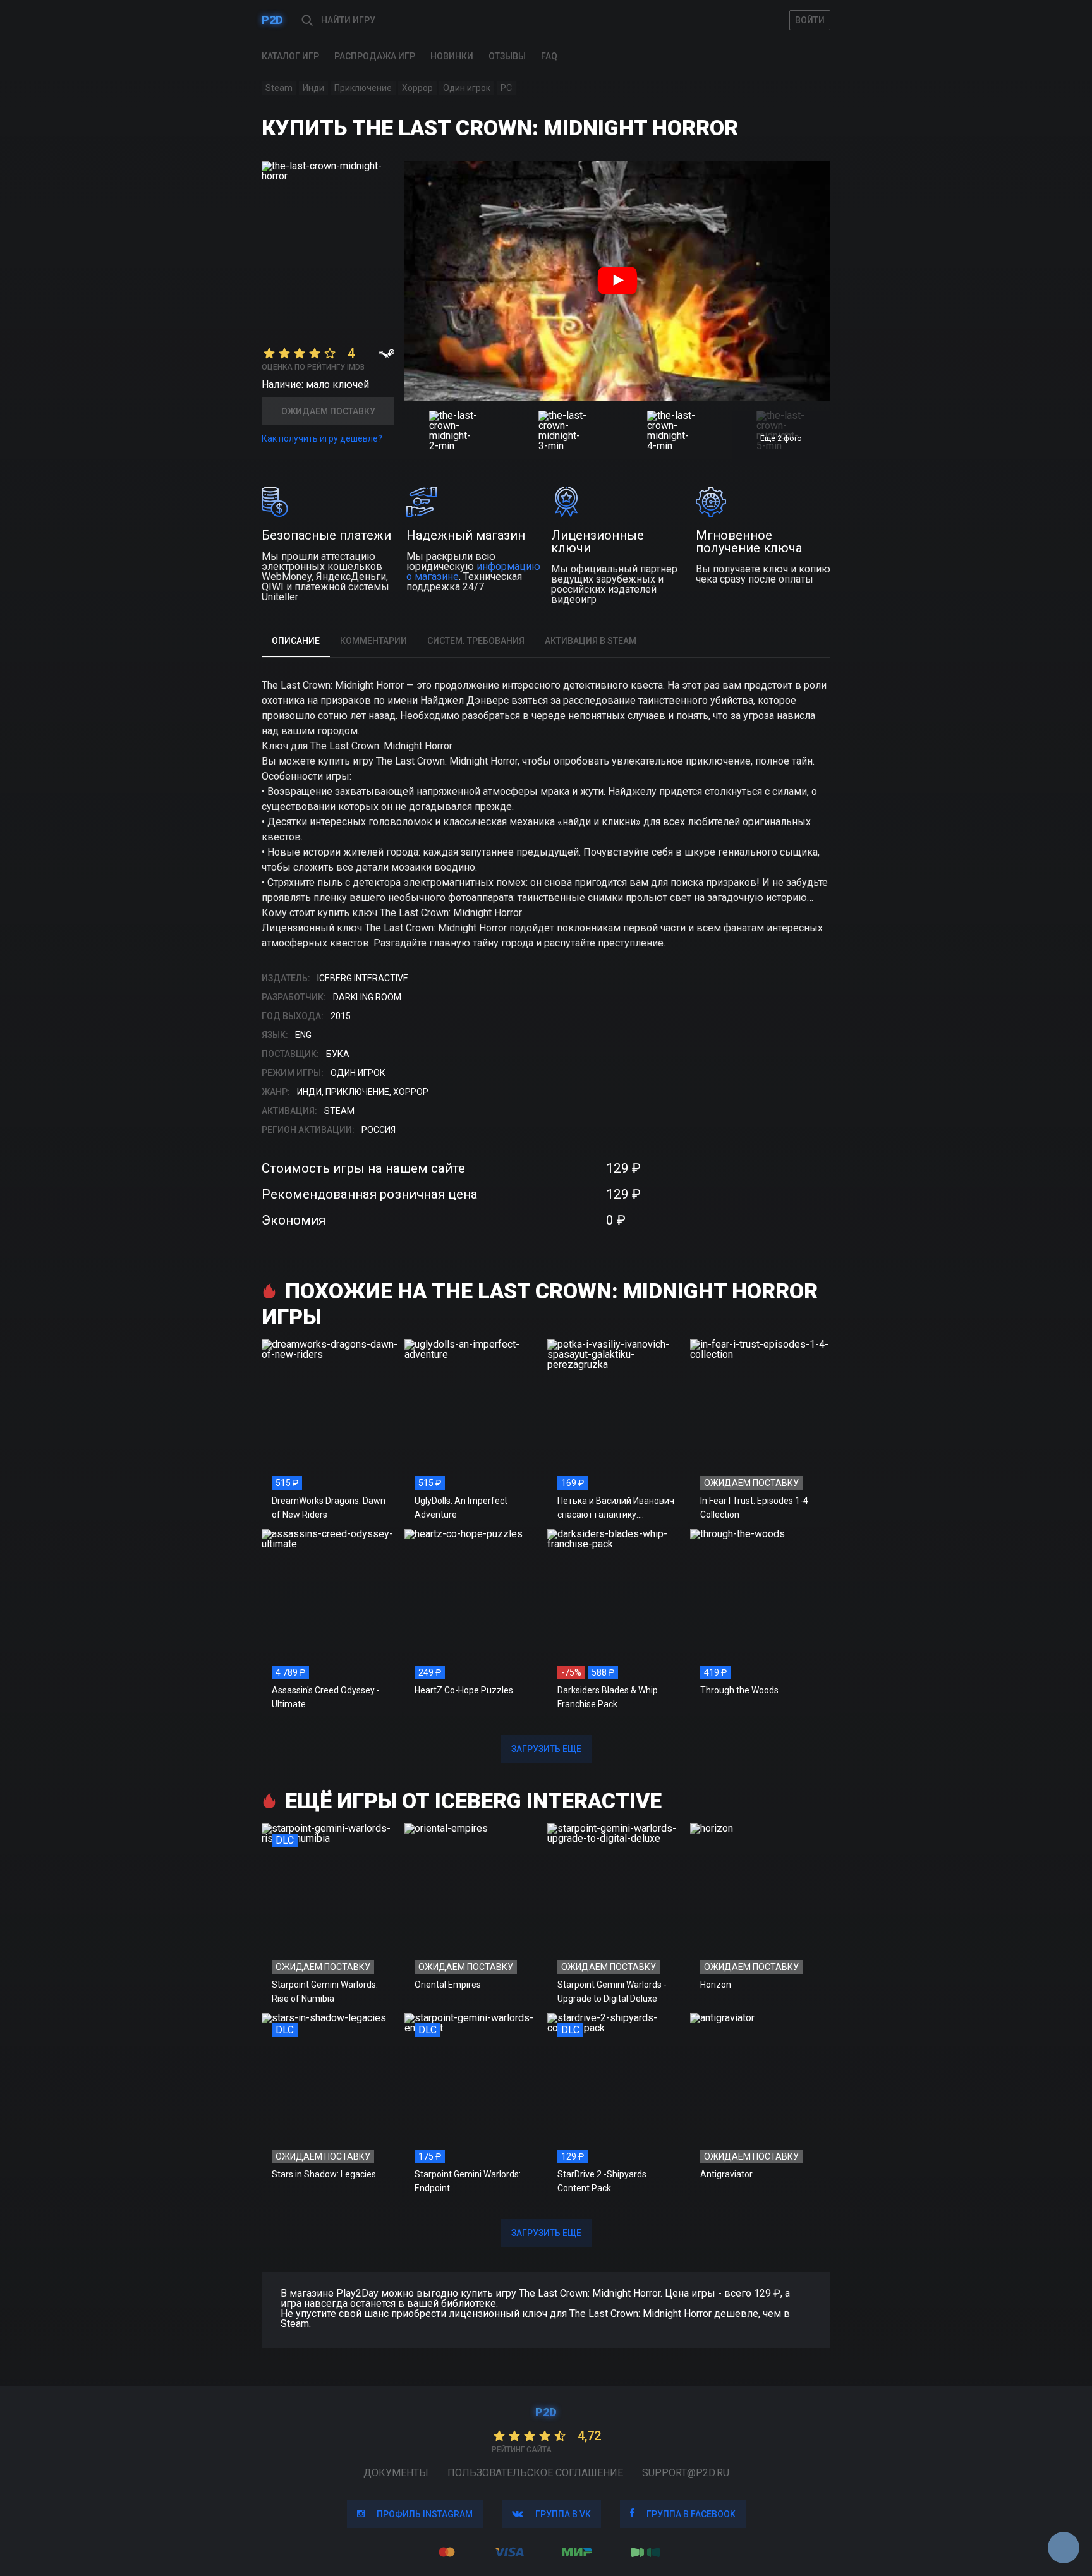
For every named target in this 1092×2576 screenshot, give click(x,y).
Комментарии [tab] (373, 641)
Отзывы (507, 56)
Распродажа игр (375, 56)
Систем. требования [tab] (476, 641)
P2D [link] (272, 20)
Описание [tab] (296, 641)
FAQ (549, 56)
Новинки (452, 56)
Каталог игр (290, 56)
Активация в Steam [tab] (591, 641)
